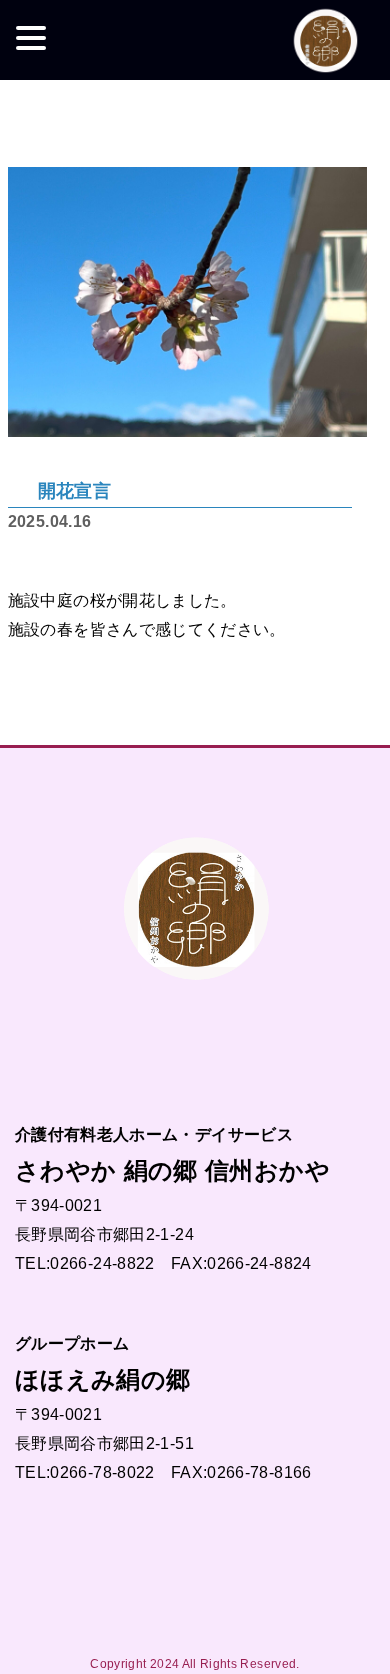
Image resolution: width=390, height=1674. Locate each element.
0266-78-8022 (102, 1472)
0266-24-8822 (102, 1263)
